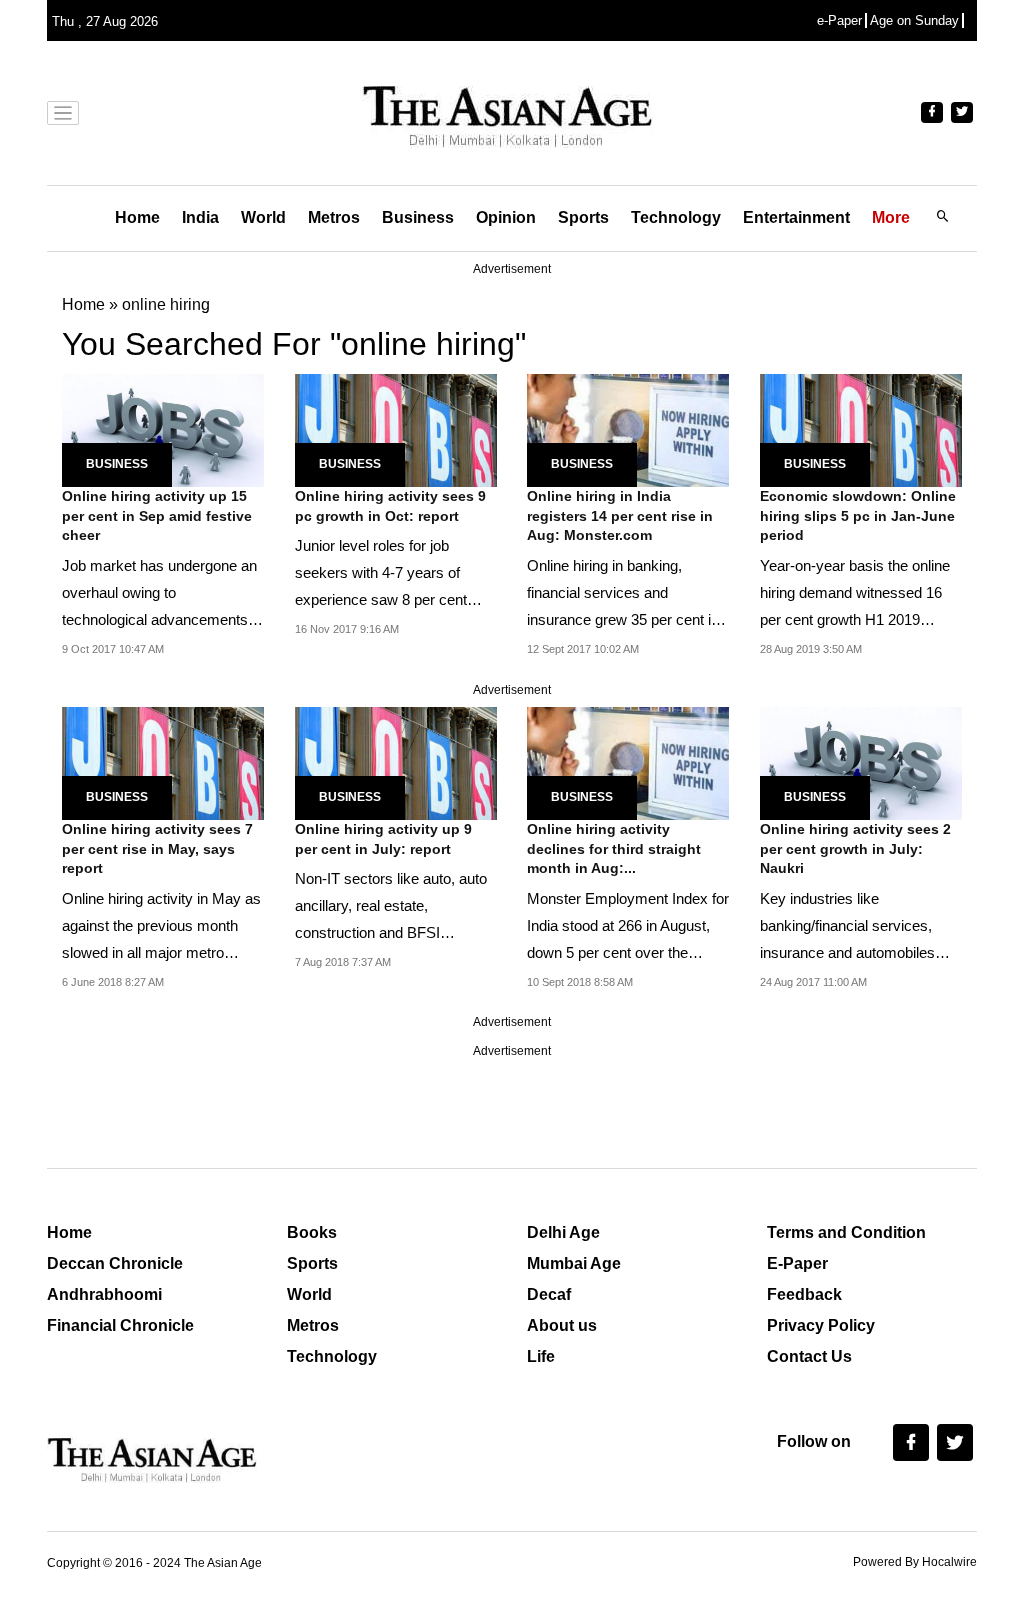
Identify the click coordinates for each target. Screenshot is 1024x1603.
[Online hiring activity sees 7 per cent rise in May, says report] (163, 761)
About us (562, 1325)
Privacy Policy (821, 1325)
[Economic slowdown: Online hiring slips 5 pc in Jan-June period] (861, 428)
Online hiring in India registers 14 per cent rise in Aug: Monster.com (620, 515)
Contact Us (809, 1356)
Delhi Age (563, 1232)
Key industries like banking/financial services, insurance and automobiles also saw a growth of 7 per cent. (847, 952)
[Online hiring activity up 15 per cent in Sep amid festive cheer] (163, 428)
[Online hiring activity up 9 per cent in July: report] (396, 761)
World (263, 217)
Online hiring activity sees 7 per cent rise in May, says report (157, 848)
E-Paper (797, 1263)
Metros (334, 217)
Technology (676, 217)
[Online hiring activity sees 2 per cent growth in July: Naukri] (861, 761)
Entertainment (796, 217)
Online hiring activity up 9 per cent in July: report (383, 839)
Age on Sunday (914, 20)
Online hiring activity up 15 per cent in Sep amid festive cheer (157, 515)
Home (137, 217)
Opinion (506, 217)
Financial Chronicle (120, 1325)
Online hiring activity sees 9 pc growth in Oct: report (390, 506)
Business (418, 217)
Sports (583, 217)
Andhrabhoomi (104, 1294)
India (200, 217)
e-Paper (839, 20)
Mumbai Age (574, 1263)
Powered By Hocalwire (915, 1562)
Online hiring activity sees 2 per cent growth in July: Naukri (855, 848)
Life (541, 1356)
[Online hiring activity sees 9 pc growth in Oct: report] (396, 428)
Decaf (549, 1294)
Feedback (804, 1294)
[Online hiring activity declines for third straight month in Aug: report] (628, 761)
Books (312, 1232)
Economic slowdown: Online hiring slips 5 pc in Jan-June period (858, 515)
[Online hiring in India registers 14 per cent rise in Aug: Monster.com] (628, 428)
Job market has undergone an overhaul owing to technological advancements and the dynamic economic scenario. (159, 619)
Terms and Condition (846, 1232)
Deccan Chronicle (115, 1263)
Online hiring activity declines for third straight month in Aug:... (614, 848)
